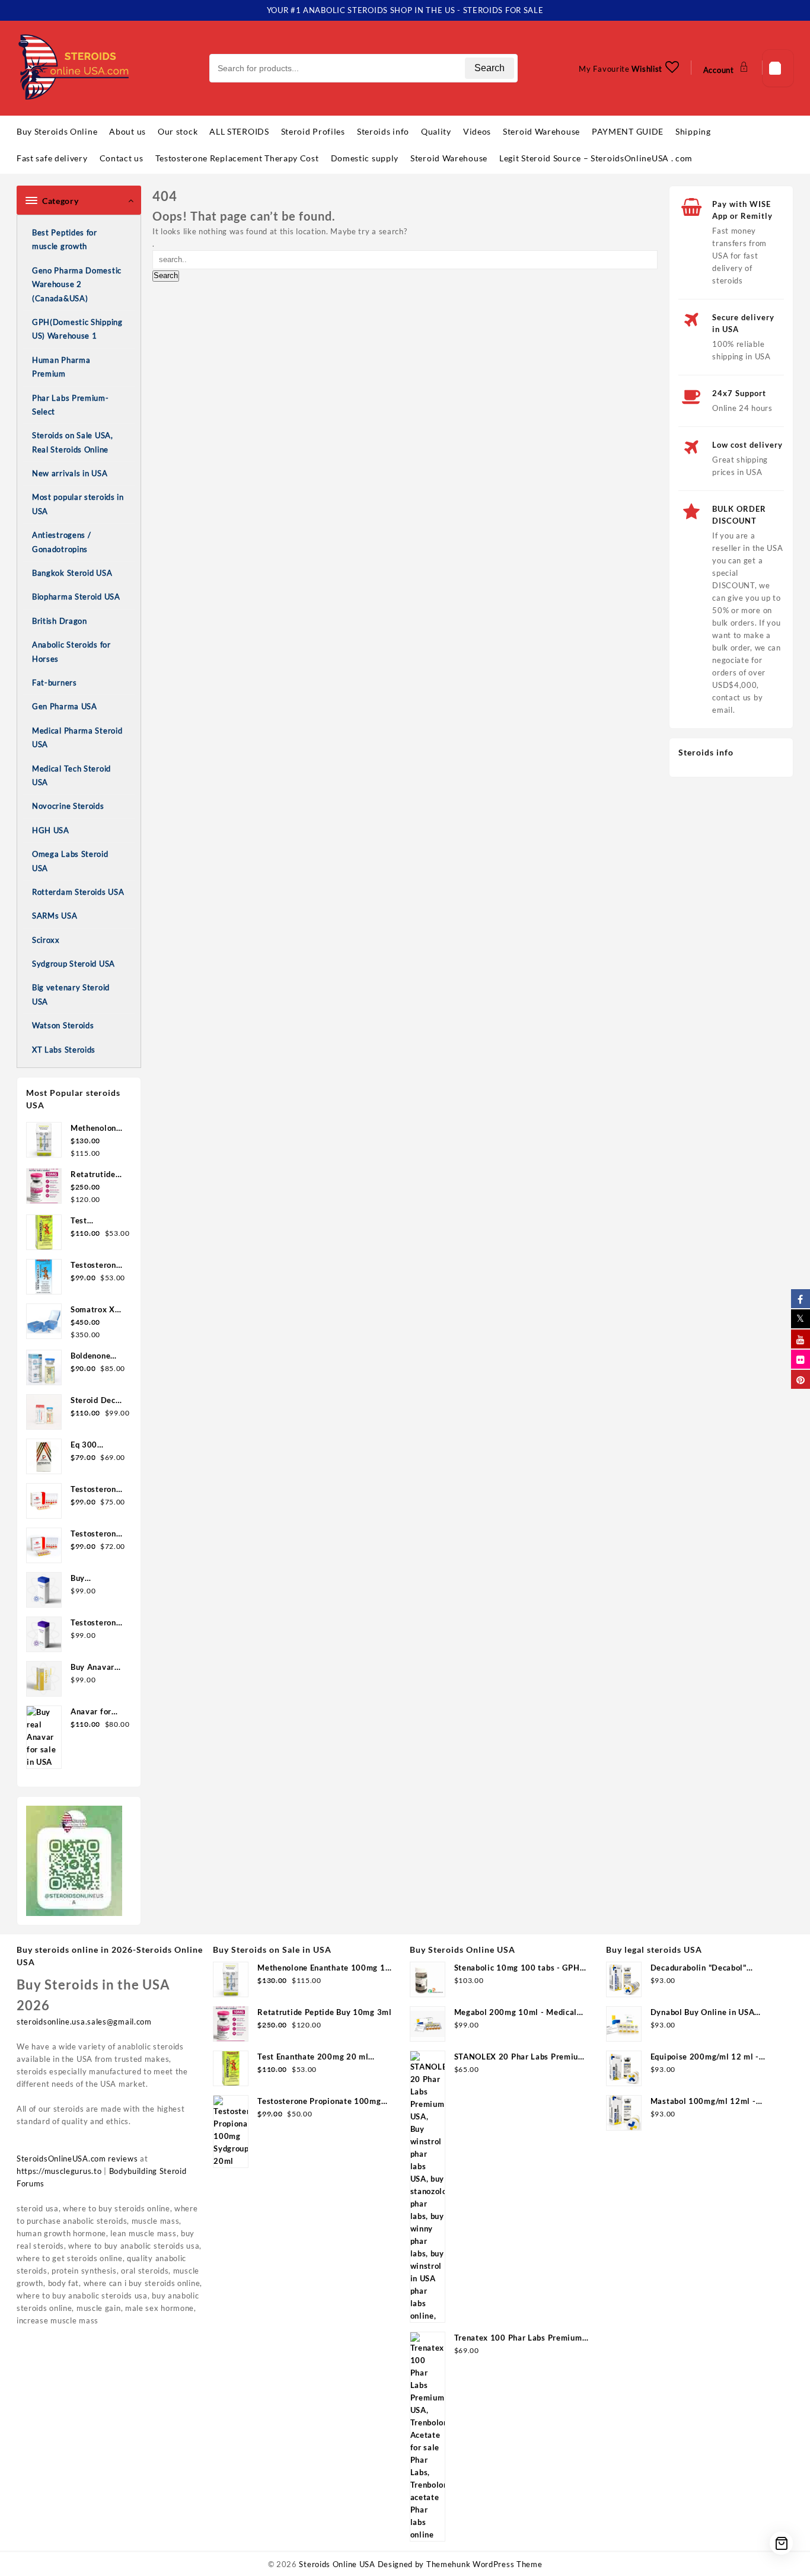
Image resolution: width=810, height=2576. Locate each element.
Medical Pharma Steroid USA (77, 737)
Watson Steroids (63, 1025)
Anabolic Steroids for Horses (71, 651)
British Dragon (60, 621)
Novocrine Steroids (68, 806)
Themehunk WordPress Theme (484, 2564)
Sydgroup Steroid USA (74, 964)
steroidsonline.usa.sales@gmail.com (84, 2022)
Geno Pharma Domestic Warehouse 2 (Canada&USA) (77, 284)
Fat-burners (55, 683)
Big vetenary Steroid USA (71, 994)
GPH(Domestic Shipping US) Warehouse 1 (77, 329)
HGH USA (51, 830)
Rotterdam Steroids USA (78, 892)
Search (489, 68)
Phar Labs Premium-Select (71, 405)
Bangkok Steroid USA (72, 573)
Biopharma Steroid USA (76, 597)
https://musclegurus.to (59, 2171)
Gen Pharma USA (65, 706)
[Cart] (778, 68)
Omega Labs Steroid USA (70, 861)
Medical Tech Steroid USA (71, 775)
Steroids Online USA (337, 2564)
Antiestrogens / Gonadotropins (62, 542)
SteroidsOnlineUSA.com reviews (77, 2159)
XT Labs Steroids (64, 1050)
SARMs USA (55, 916)
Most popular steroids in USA (78, 504)
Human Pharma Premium (61, 367)
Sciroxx (46, 940)
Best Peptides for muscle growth (65, 239)
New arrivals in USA (70, 473)
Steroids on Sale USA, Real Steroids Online (73, 442)
